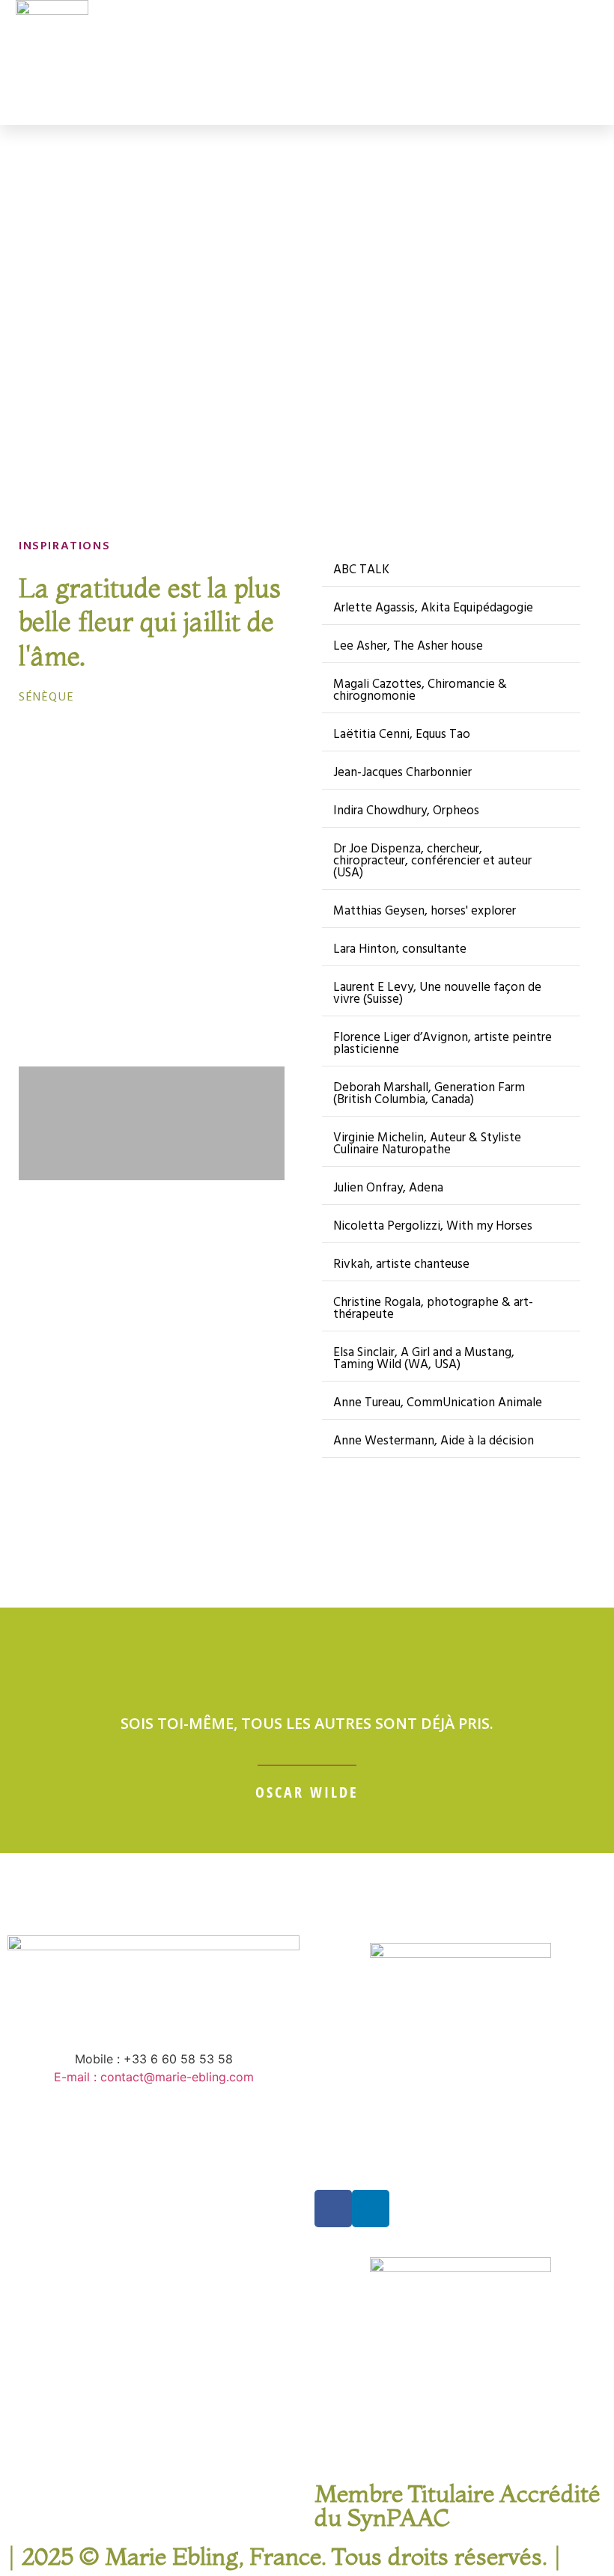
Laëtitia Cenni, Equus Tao (402, 735)
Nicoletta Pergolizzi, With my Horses (433, 1226)
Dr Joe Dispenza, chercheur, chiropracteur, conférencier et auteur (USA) (432, 861)
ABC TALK (361, 570)
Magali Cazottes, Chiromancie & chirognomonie (420, 690)
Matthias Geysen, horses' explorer (425, 911)
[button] (449, 62)
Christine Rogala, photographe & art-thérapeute (433, 1309)
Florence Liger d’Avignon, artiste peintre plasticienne (443, 1044)
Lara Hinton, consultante (400, 949)
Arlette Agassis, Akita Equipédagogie (433, 608)
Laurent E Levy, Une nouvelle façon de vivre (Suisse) (437, 994)
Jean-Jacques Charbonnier (402, 773)
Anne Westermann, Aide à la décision (434, 1441)
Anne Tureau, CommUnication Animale (438, 1403)
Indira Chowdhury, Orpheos (406, 811)
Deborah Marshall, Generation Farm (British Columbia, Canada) (429, 1094)
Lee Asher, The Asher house (408, 646)
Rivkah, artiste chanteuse (401, 1264)
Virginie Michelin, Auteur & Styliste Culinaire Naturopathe (427, 1144)
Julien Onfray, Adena (388, 1188)
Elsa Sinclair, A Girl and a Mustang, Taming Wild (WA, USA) (424, 1359)
